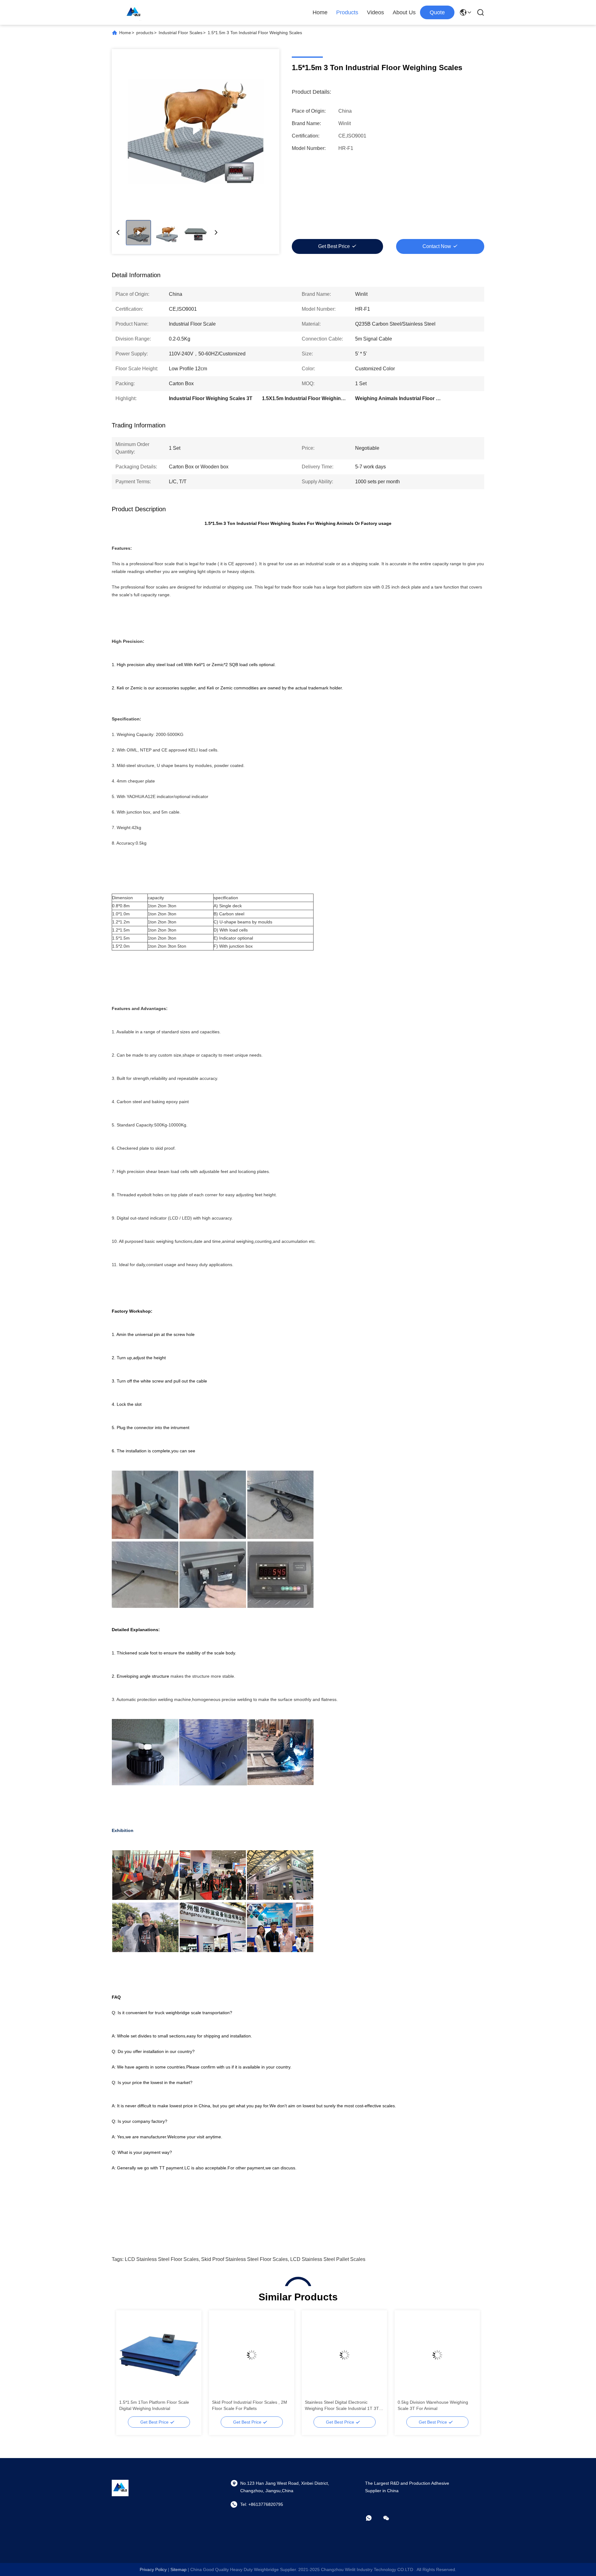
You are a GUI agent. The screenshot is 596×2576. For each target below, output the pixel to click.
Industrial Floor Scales (181, 33)
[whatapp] (373, 2518)
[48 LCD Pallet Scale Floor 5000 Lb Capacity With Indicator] (252, 2355)
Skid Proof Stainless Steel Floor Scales (244, 2259)
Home (320, 12)
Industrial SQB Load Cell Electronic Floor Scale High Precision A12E (432, 2405)
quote (437, 12)
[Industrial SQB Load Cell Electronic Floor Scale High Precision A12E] (437, 2355)
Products (347, 12)
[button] (127, 2366)
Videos (375, 12)
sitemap (178, 2569)
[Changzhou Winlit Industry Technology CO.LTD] (133, 12)
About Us (404, 12)
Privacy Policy (153, 2569)
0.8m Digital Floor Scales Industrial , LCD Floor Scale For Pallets (340, 2405)
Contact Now (437, 246)
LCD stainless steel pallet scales (328, 2259)
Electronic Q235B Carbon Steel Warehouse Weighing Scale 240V (152, 2405)
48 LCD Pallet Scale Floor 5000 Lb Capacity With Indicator (246, 2405)
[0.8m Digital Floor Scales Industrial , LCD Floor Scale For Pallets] (344, 2355)
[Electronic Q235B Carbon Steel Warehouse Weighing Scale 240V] (159, 2355)
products (145, 33)
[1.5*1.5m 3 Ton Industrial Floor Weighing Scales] (196, 130)
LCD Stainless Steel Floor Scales (162, 2259)
